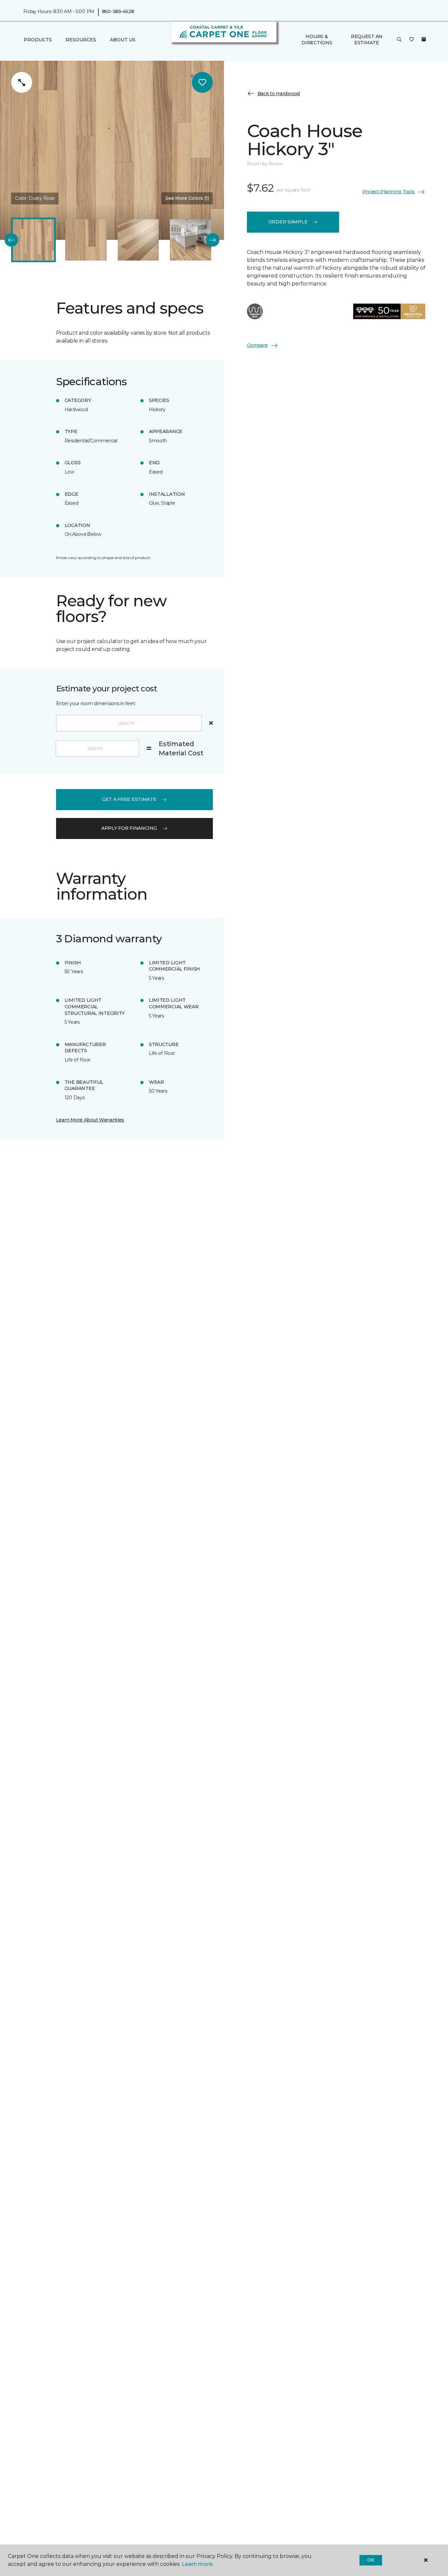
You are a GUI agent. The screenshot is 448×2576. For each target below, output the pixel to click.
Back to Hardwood (279, 94)
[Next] (213, 240)
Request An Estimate (367, 39)
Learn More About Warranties (90, 1120)
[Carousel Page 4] (191, 240)
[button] (399, 40)
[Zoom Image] (22, 82)
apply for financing (129, 828)
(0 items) (424, 39)
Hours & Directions (317, 39)
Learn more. (198, 2564)
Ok (371, 2560)
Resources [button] (81, 40)
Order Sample (288, 222)
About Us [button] (123, 40)
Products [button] (38, 40)
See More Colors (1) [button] (187, 198)
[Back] (11, 240)
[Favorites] (412, 40)
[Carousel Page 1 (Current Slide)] (33, 240)
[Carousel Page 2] (86, 240)
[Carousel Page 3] (138, 240)
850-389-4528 (118, 12)
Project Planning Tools (389, 192)
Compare (257, 345)
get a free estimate (129, 799)
